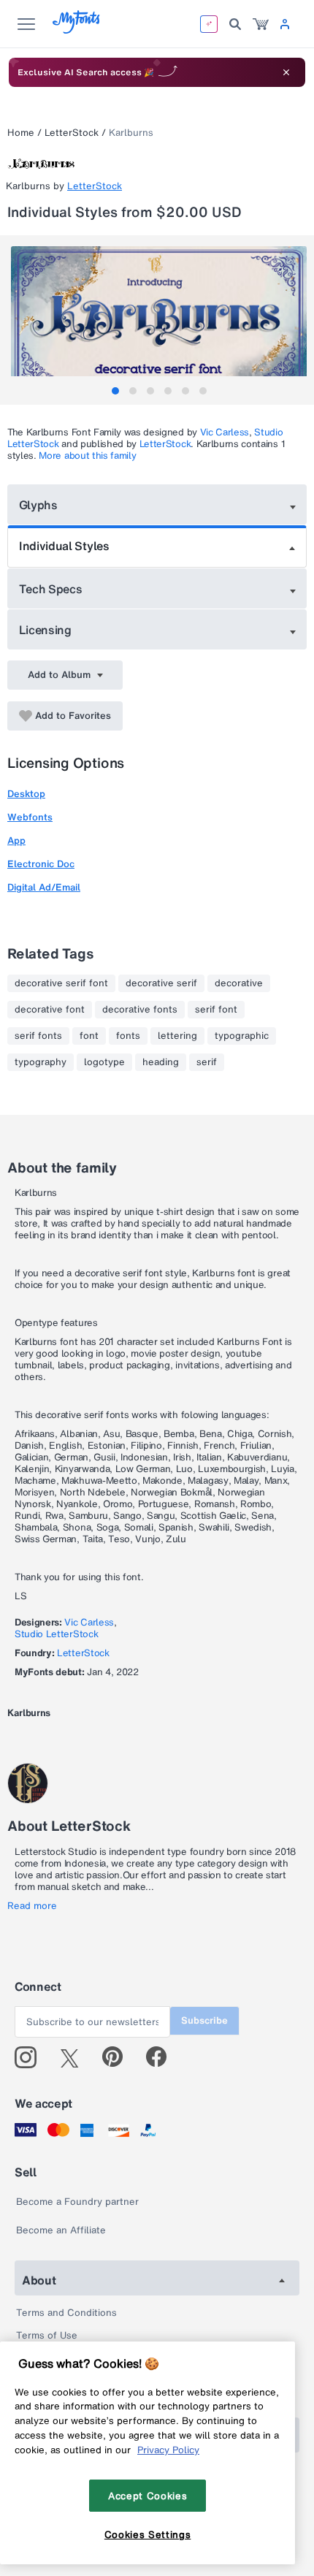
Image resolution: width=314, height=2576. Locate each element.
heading (161, 1062)
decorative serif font (61, 983)
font (89, 1036)
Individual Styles (64, 546)
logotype (104, 1062)
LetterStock (72, 133)
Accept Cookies (148, 2496)
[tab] (115, 391)
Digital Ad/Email (44, 887)
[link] (261, 24)
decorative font (50, 1010)
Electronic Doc (41, 864)
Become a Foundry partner (77, 2202)
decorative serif (161, 983)
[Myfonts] (77, 30)
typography (41, 1062)
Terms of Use (47, 2335)
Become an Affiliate (61, 2230)
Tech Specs (51, 589)
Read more (32, 1906)
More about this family (87, 456)
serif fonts (38, 1036)
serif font (216, 1010)
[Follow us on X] (75, 2057)
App (16, 841)
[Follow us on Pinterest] (119, 2057)
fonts (128, 1036)
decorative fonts (140, 1010)
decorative (239, 983)
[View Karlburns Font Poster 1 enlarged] (159, 320)
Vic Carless (225, 432)
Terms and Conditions (66, 2313)
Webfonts (30, 817)
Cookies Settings (148, 2534)
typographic (242, 1036)
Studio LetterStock (56, 1634)
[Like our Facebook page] (162, 2057)
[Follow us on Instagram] (31, 2057)
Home (21, 133)
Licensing (45, 630)
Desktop (26, 794)
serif (207, 1062)
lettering (177, 1036)
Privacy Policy (168, 2450)
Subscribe (204, 2020)
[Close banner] (286, 72)
